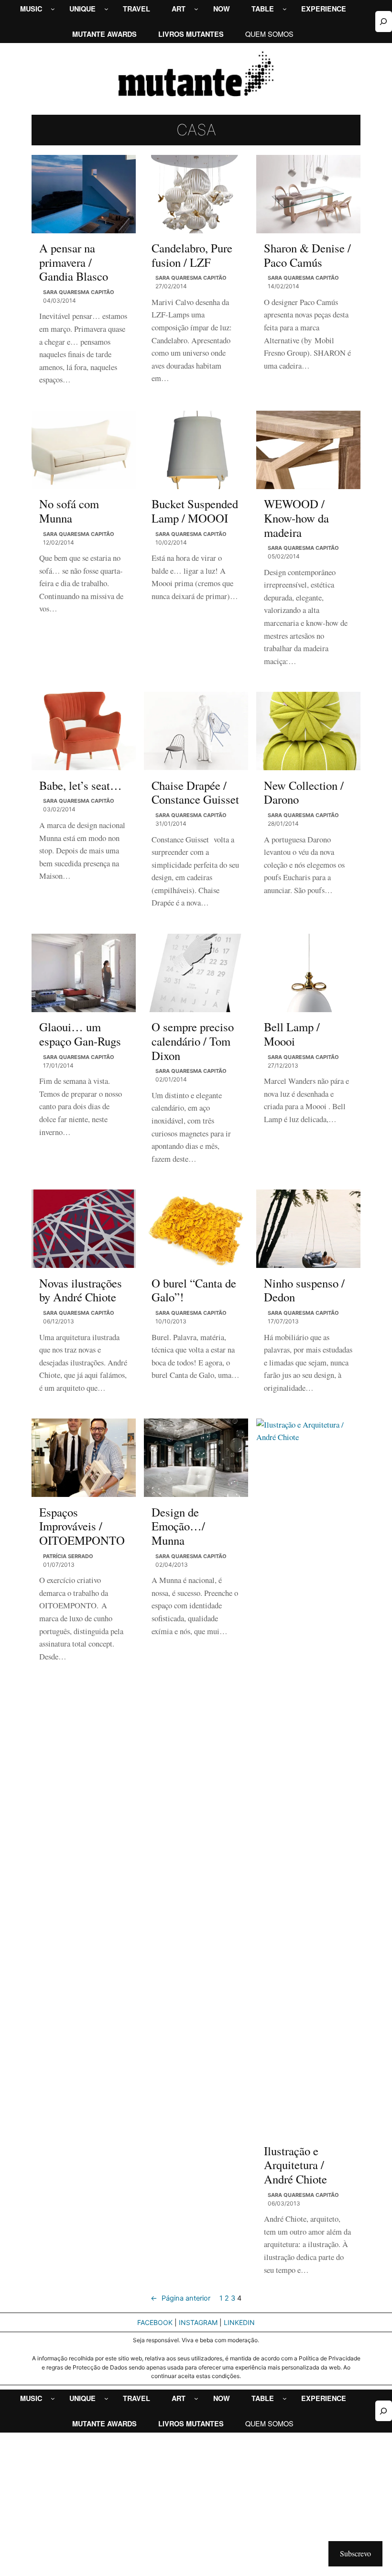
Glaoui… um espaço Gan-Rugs (80, 1034)
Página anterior (180, 2298)
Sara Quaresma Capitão (79, 292)
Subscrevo (355, 2553)
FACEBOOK (155, 2322)
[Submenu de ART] (196, 9)
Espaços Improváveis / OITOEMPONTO (82, 1526)
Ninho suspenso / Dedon (304, 1290)
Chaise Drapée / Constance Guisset (195, 792)
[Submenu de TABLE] (285, 9)
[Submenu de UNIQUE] (106, 9)
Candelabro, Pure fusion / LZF (192, 255)
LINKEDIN (239, 2322)
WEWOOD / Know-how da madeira (296, 518)
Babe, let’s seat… (81, 786)
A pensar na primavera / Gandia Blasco (74, 262)
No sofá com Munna (69, 511)
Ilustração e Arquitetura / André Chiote (295, 2165)
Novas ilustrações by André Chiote (81, 1290)
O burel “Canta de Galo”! (194, 1290)
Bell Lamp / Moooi (292, 1034)
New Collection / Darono (304, 792)
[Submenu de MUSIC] (53, 9)
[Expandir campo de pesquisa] (384, 21)
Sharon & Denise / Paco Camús (307, 255)
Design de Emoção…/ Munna (178, 1526)
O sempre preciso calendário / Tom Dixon (193, 1041)
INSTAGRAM (198, 2322)
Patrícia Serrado (68, 1556)
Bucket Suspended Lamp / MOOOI (195, 511)
